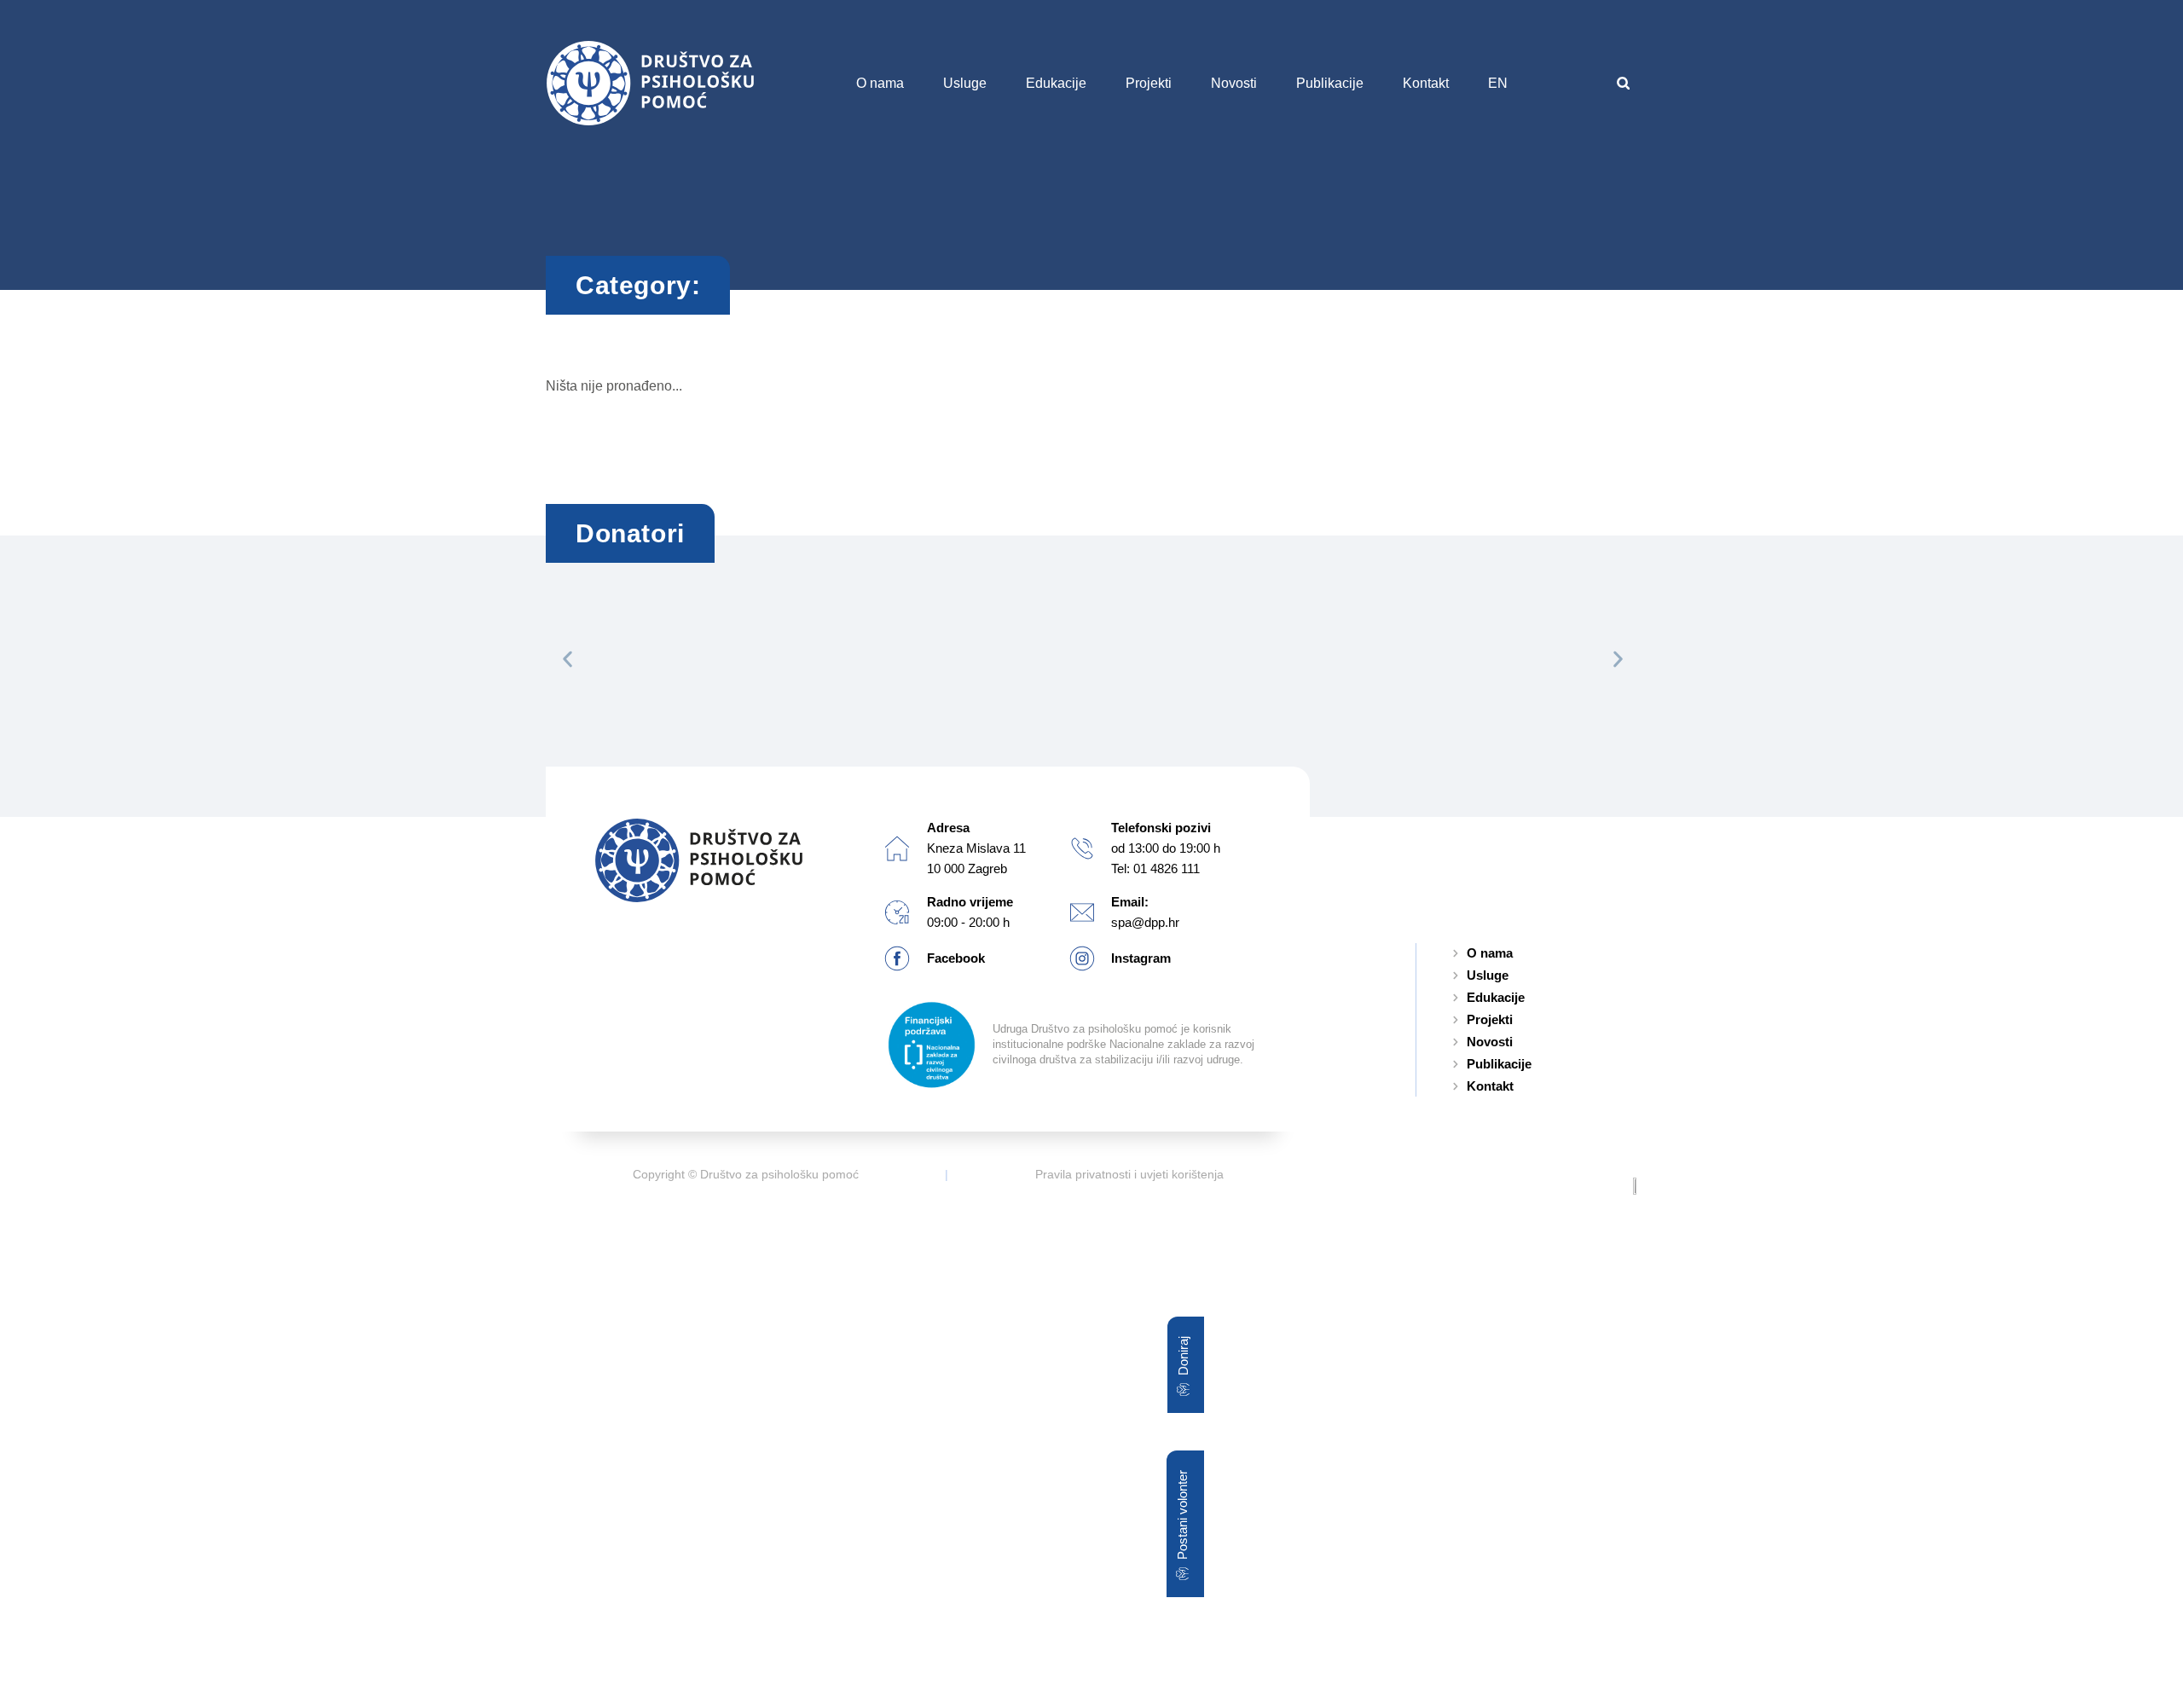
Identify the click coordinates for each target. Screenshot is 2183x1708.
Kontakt (1426, 83)
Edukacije (1056, 83)
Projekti (1149, 83)
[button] (1623, 83)
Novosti (1234, 83)
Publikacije (1330, 83)
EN (1498, 83)
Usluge (965, 83)
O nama (880, 83)
